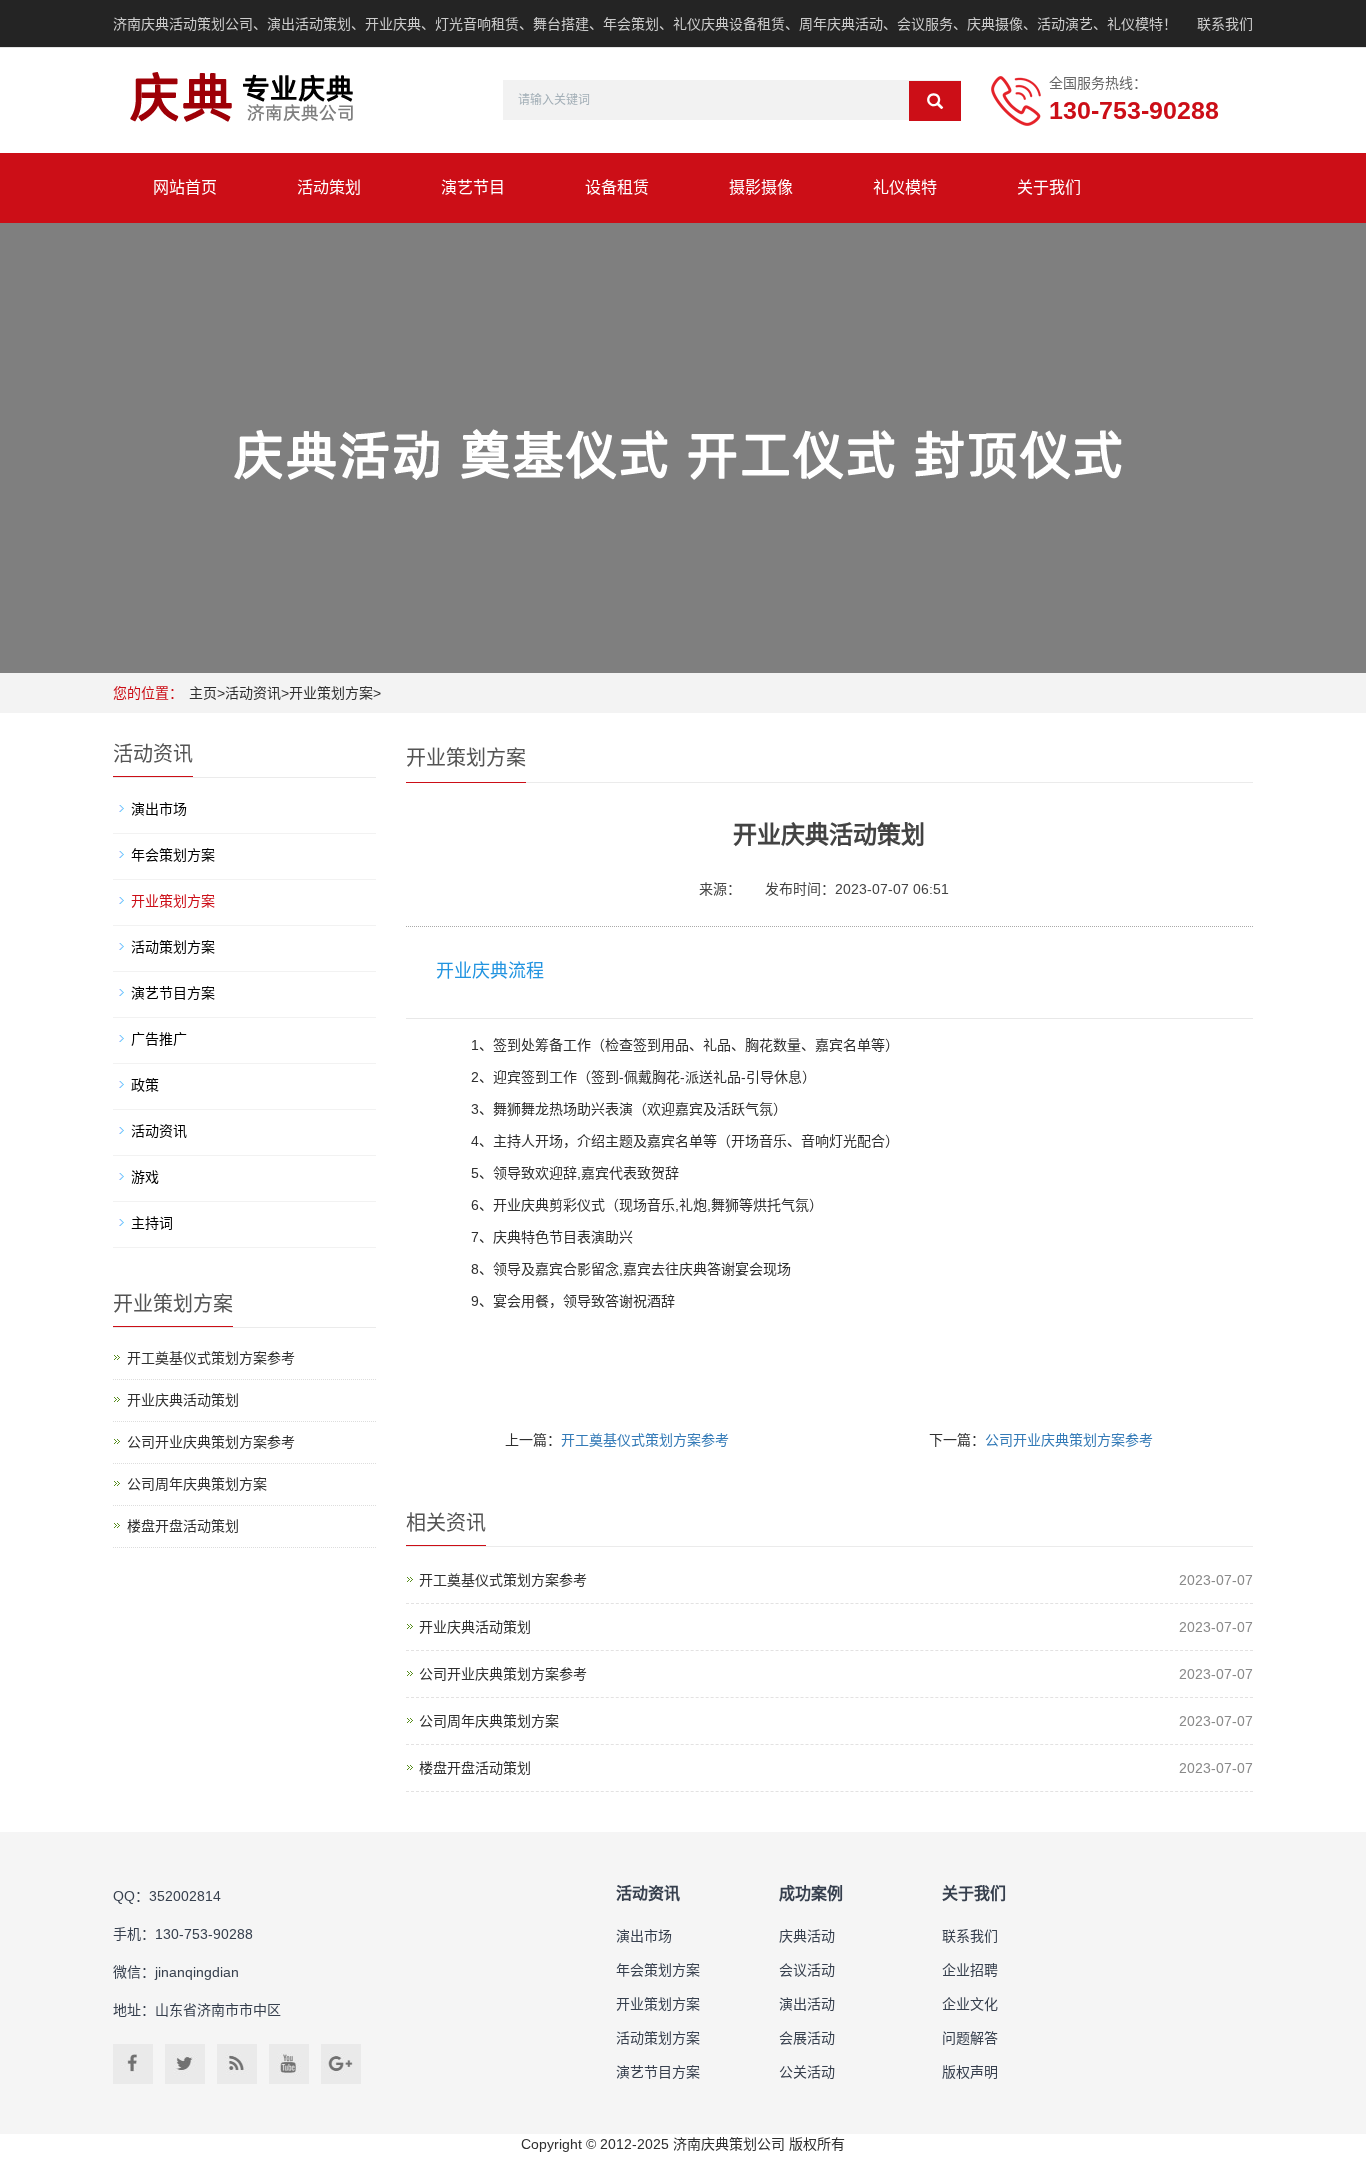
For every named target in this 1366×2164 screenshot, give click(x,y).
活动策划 (329, 187)
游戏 (145, 1177)
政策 (145, 1085)
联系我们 (1225, 24)
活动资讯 (253, 693)
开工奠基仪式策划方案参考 (645, 1440)
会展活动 (807, 2038)
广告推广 (159, 1039)
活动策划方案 (173, 947)
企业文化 (970, 2004)
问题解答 (970, 2038)
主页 (203, 693)
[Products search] (935, 101)
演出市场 (159, 809)
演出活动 (807, 2004)
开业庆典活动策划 (475, 1627)
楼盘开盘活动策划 (475, 1768)
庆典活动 (807, 1936)
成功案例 (811, 1893)
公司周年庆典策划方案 (489, 1721)
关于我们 (1049, 187)
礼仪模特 (905, 187)
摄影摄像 (761, 187)
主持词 (152, 1223)
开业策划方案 (331, 693)
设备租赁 (617, 187)
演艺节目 (473, 187)
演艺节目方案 (173, 993)
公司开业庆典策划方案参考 (1069, 1440)
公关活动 (807, 2072)
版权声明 (970, 2072)
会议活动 (807, 1970)
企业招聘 (970, 1970)
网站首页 (185, 187)
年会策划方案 (173, 855)
